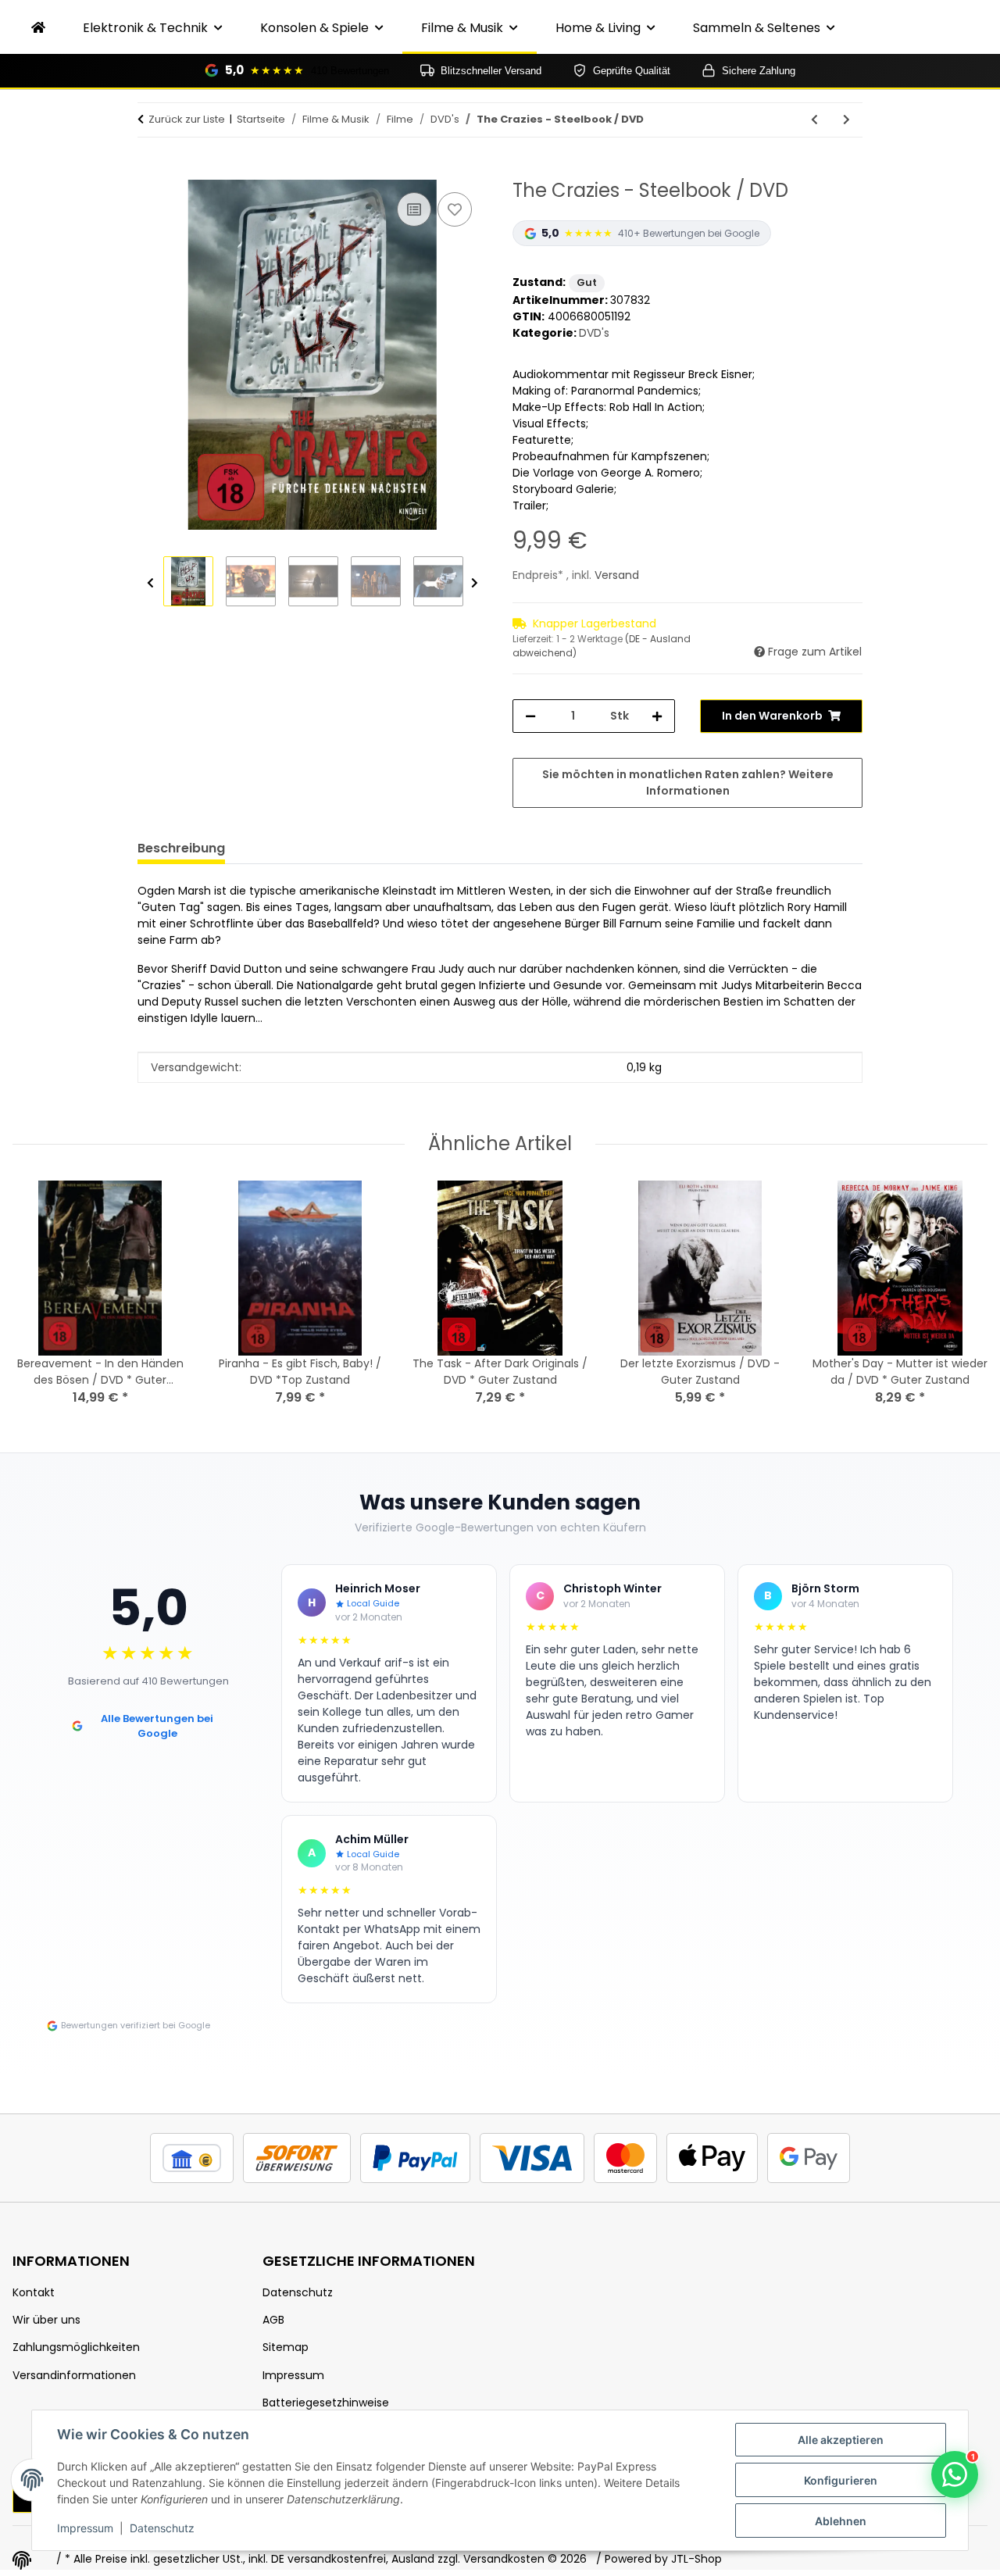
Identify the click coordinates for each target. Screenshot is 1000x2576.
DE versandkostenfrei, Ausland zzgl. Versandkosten (408, 2559)
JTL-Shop (696, 2559)
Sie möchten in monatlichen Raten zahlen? (688, 782)
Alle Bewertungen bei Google (157, 1726)
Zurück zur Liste (187, 119)
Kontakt (34, 2292)
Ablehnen (841, 2521)
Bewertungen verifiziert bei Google (136, 2025)
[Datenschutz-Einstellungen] (22, 2560)
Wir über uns (46, 2320)
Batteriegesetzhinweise (326, 2403)
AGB (273, 2320)
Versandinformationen (74, 2375)
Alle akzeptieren (841, 2440)
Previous (150, 583)
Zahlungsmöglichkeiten (76, 2347)
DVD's (594, 333)
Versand (617, 575)
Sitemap (286, 2347)
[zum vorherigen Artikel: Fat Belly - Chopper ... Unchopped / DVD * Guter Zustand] (814, 120)
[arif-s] (38, 28)
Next (475, 583)
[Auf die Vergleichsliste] (414, 209)
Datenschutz (162, 2528)
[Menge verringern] (530, 716)
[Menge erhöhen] (657, 716)
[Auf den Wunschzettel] (455, 209)
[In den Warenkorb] (150, 171)
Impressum (85, 2528)
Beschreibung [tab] (181, 848)
